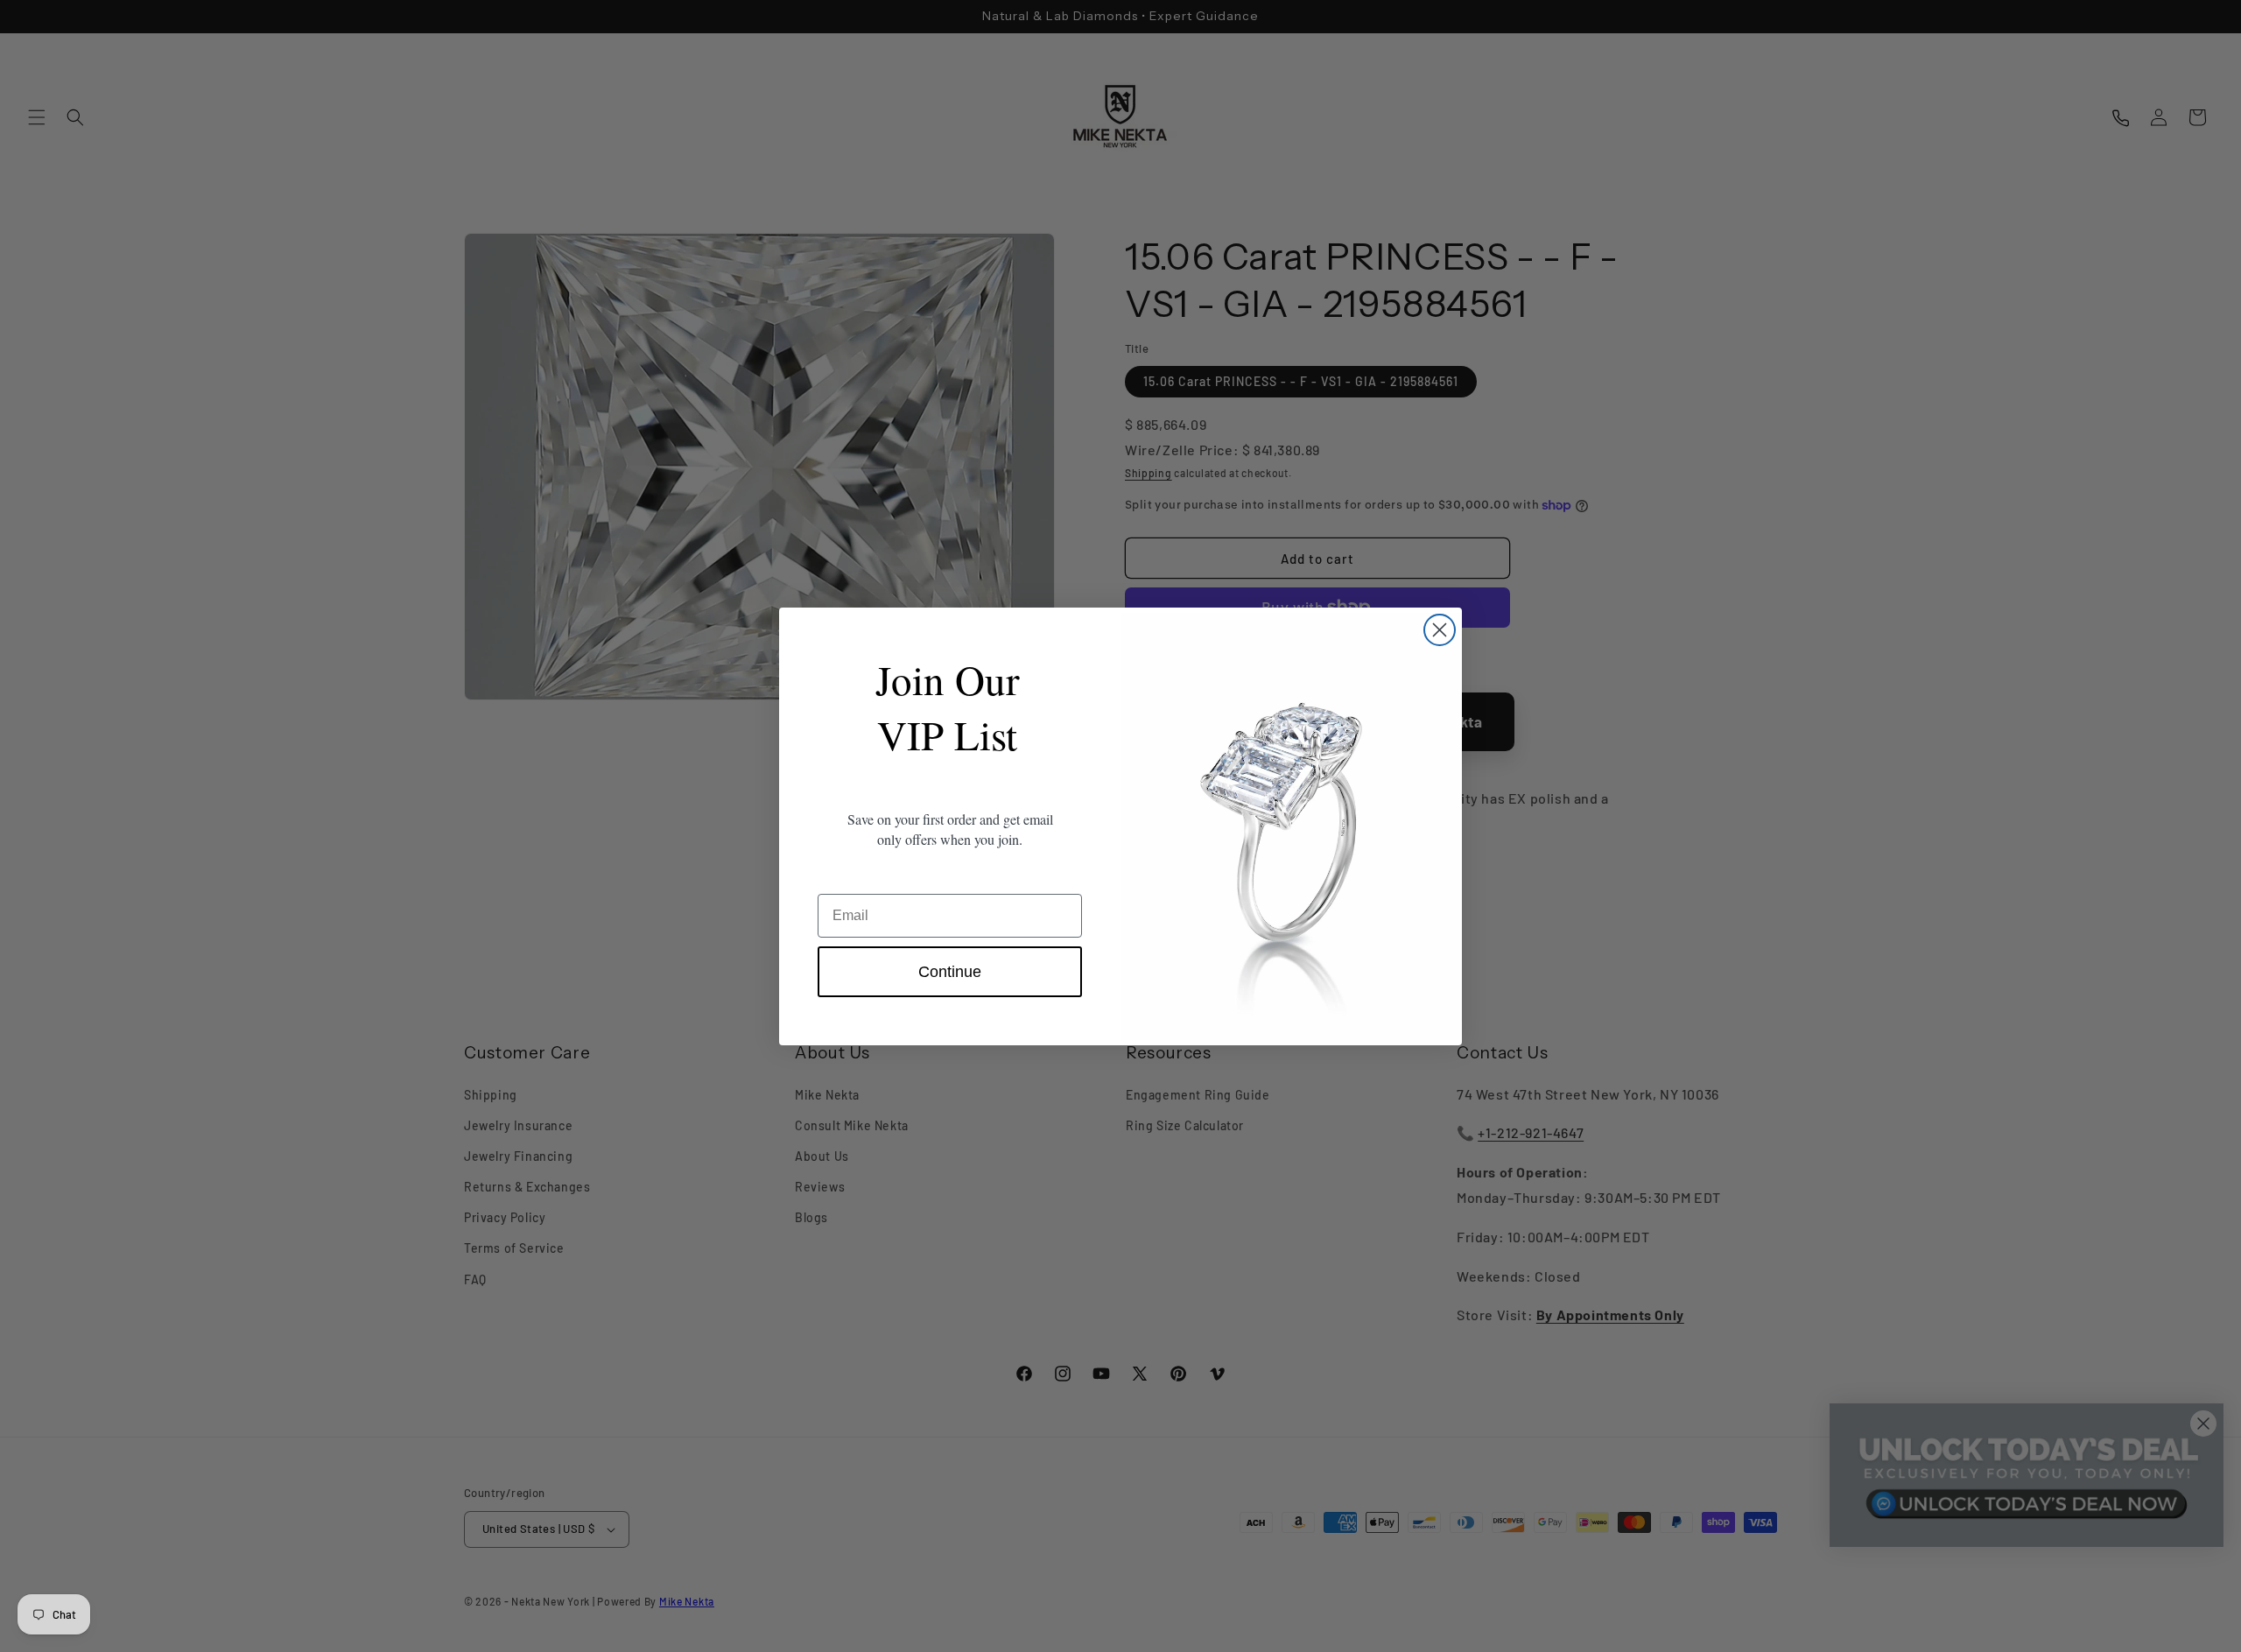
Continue (950, 972)
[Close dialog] (1440, 630)
